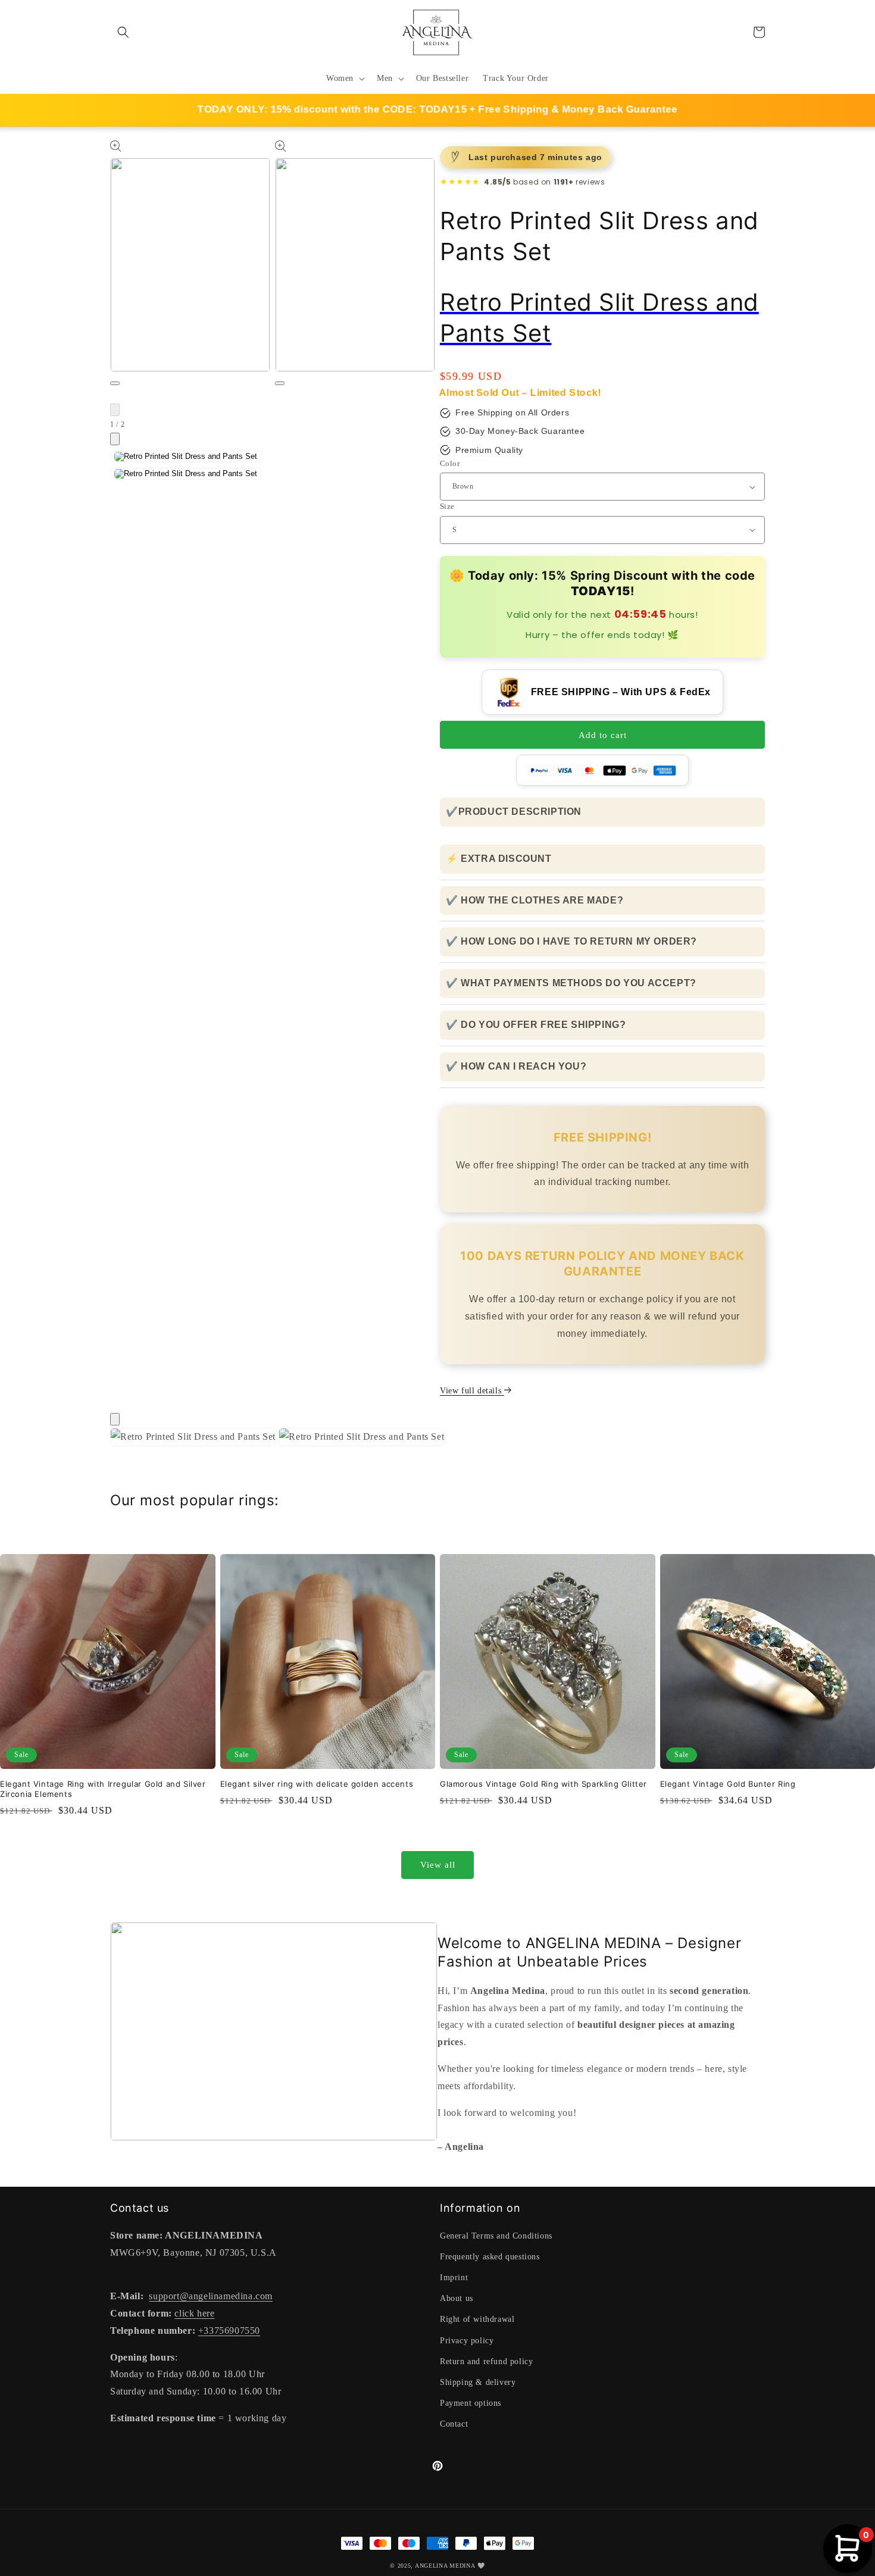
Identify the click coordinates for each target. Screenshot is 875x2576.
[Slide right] (115, 439)
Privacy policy (467, 2341)
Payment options (471, 2403)
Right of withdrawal (477, 2319)
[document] (437, 1440)
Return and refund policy (486, 2361)
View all (438, 1865)
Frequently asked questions (490, 2257)
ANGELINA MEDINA (445, 2566)
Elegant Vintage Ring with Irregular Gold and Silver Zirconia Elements (103, 1789)
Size (447, 506)
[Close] (115, 1419)
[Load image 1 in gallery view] (186, 457)
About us (457, 2298)
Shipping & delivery (478, 2382)
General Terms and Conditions (496, 2236)
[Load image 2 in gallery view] (186, 474)
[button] (123, 32)
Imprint (454, 2278)
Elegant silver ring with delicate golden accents (317, 1784)
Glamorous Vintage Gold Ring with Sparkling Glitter (543, 1784)
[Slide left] (115, 410)
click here (194, 2313)
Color (450, 463)
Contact (454, 2424)
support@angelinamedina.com (211, 2296)
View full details (472, 1391)
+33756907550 (229, 2330)
